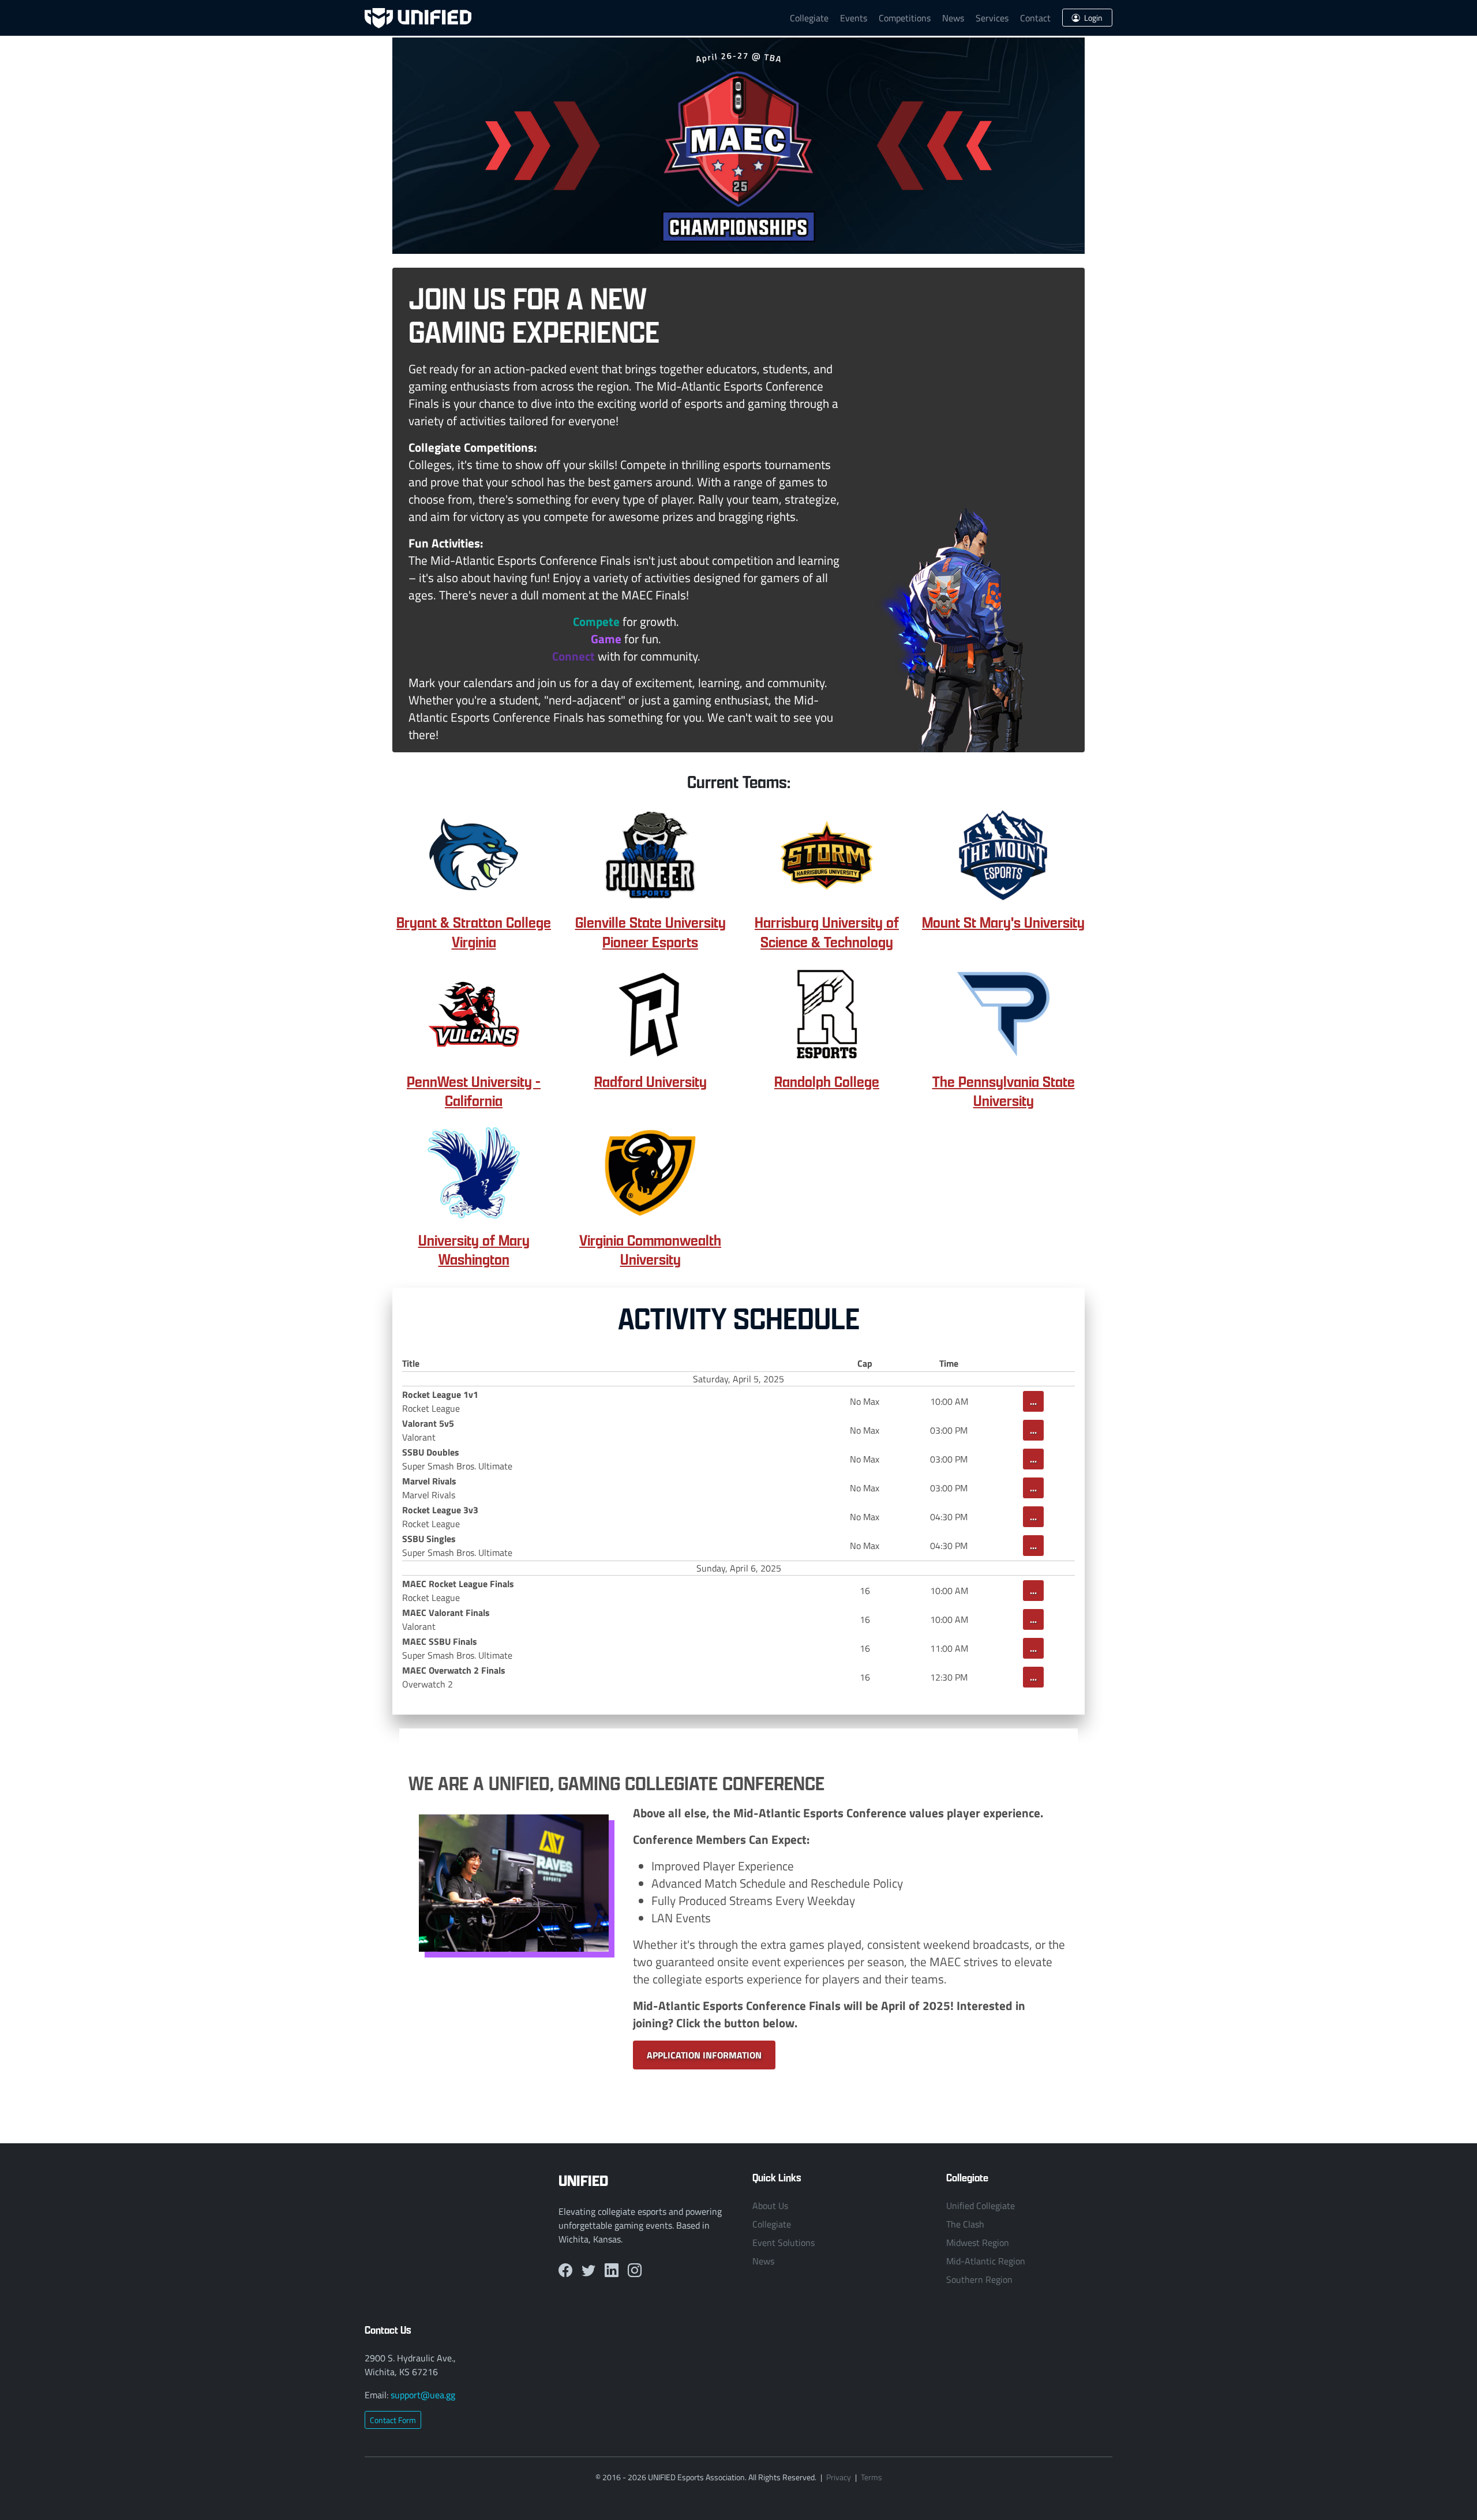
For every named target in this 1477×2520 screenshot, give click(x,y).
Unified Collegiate (981, 2206)
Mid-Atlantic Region (986, 2261)
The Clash (965, 2224)
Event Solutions (784, 2242)
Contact (1035, 18)
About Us (770, 2206)
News (953, 18)
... (1033, 1401)
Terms (871, 2477)
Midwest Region (978, 2242)
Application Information (704, 2055)
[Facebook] (565, 2270)
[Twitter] (588, 2270)
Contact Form (393, 2420)
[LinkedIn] (612, 2270)
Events (854, 18)
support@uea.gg (423, 2395)
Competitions (905, 18)
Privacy (839, 2477)
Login (1092, 18)
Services (992, 18)
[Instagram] (635, 2270)
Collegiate (809, 18)
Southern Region (979, 2279)
